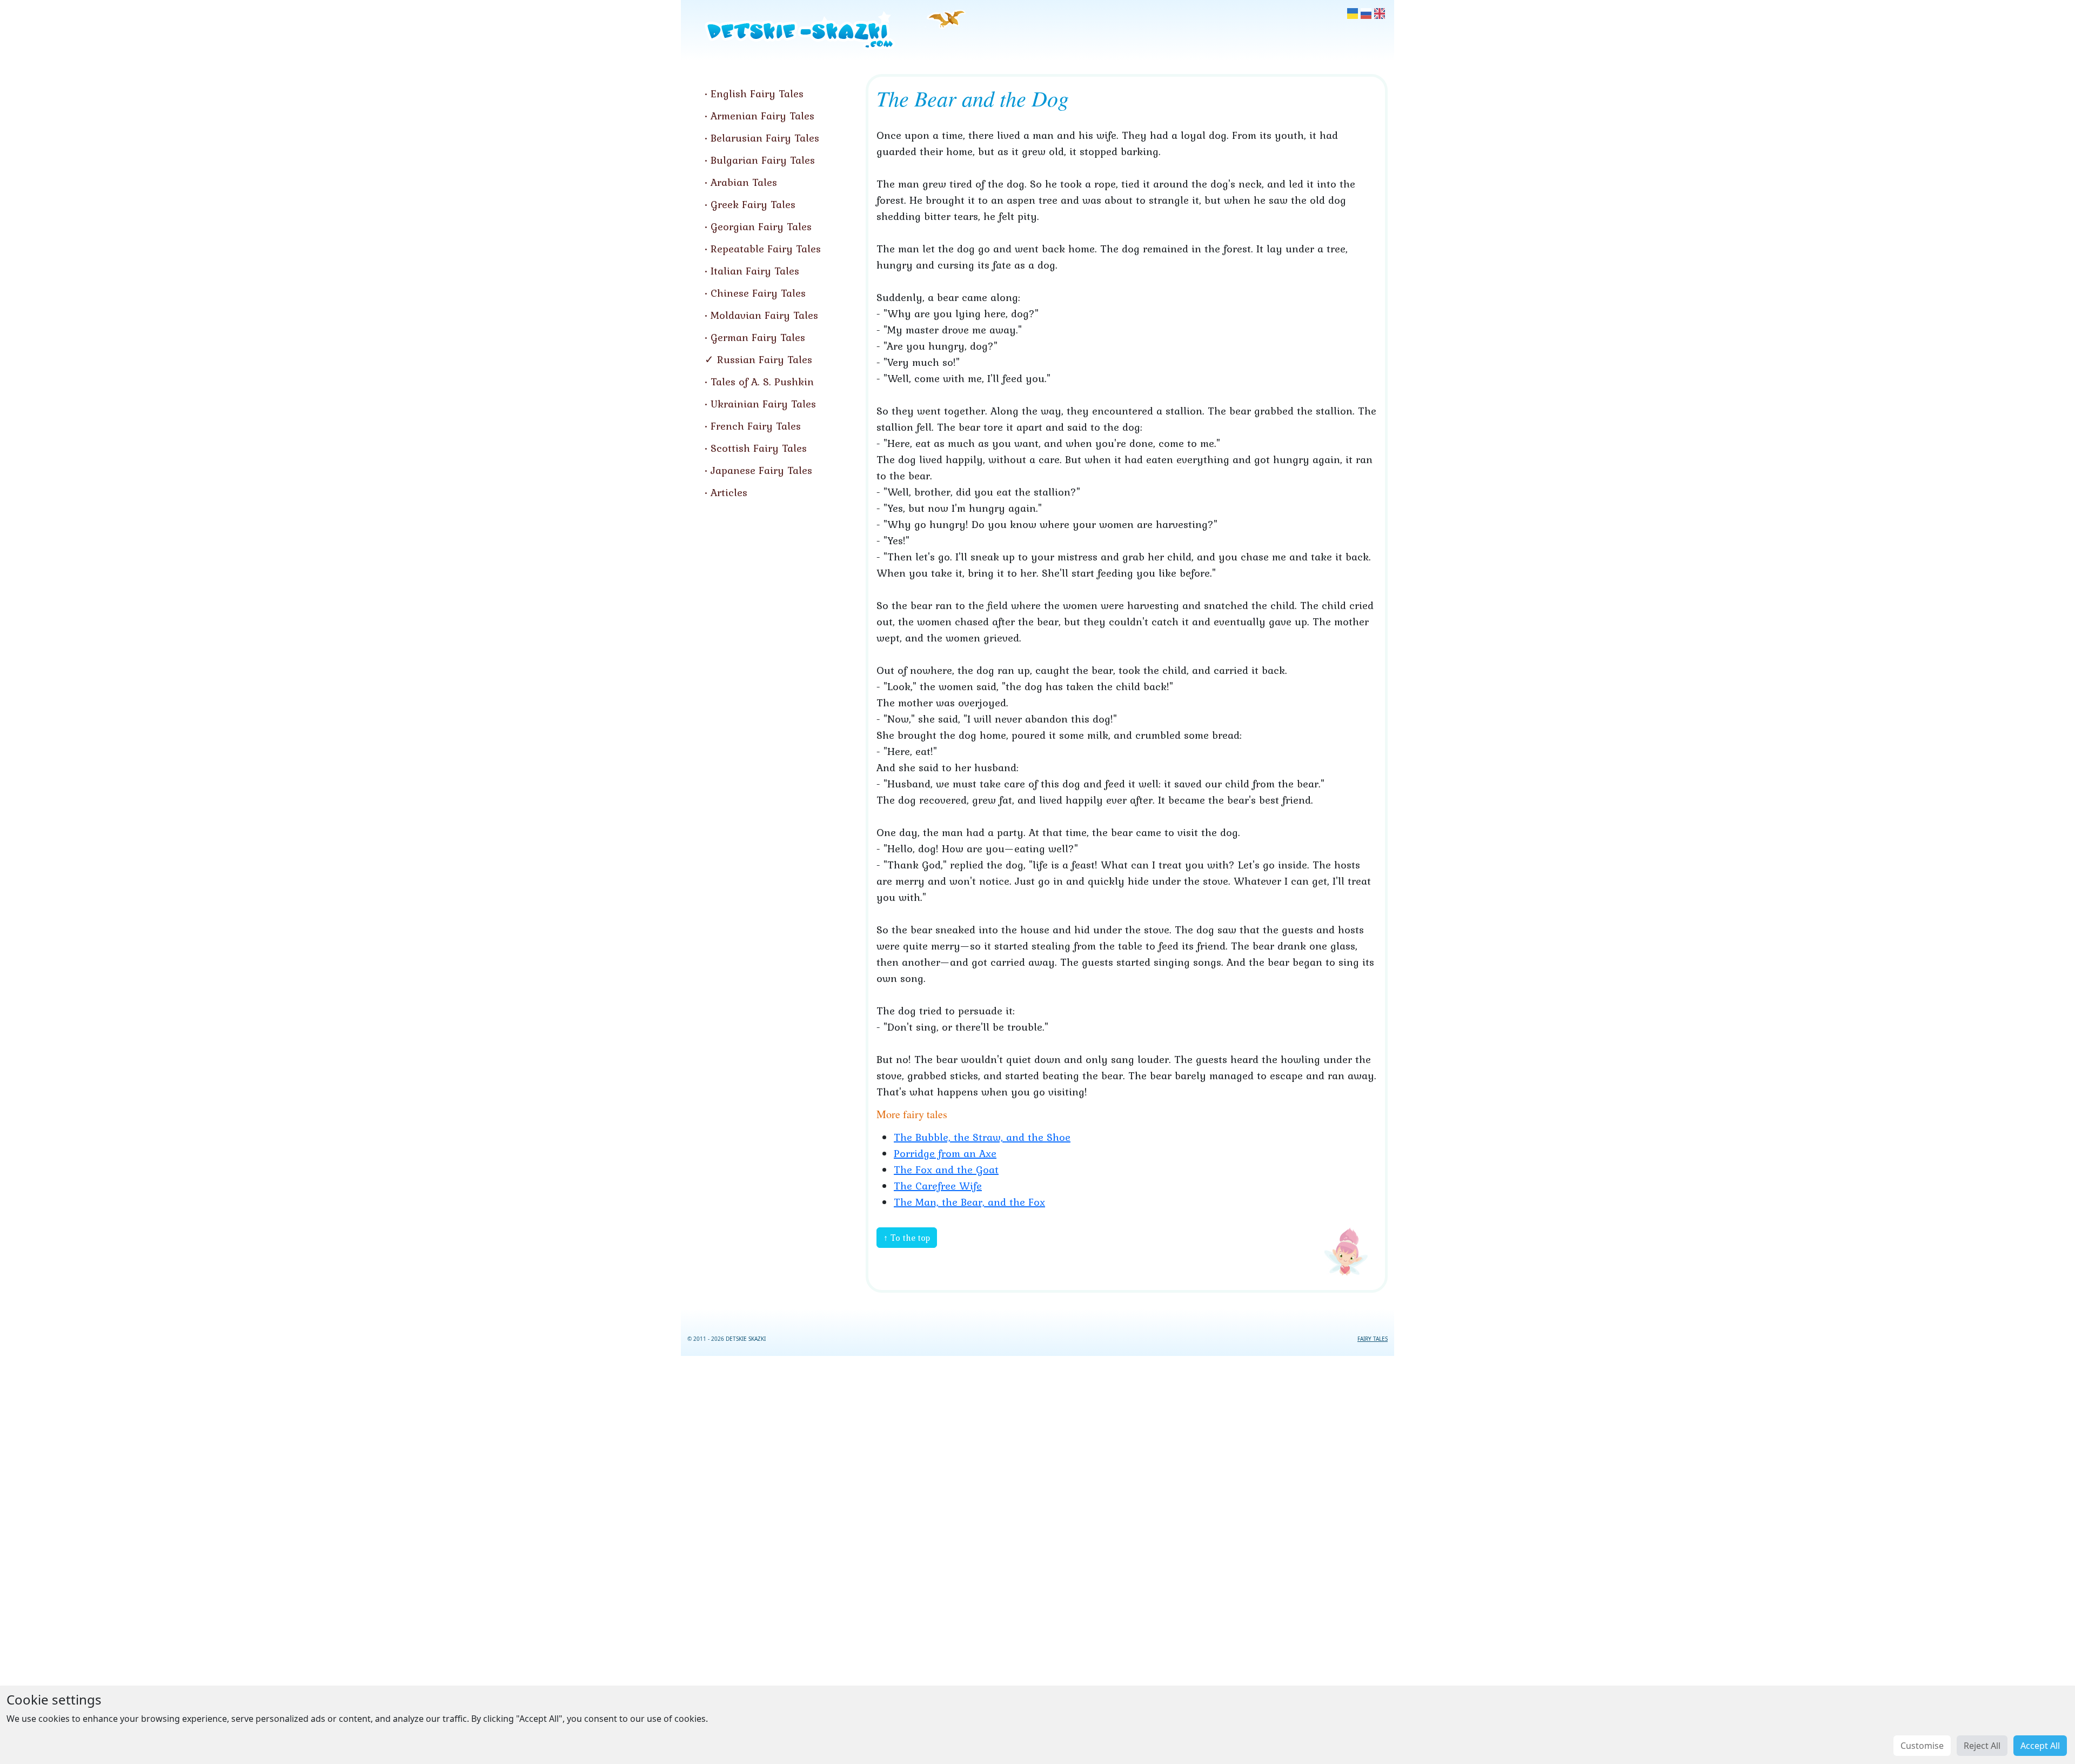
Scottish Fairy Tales (759, 448)
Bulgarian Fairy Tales (763, 160)
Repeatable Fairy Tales (766, 249)
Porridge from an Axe (945, 1153)
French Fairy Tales (756, 426)
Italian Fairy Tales (755, 271)
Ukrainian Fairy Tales (763, 404)
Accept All (2040, 1746)
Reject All (1982, 1746)
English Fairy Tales (757, 93)
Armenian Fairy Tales (762, 116)
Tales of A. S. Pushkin (762, 382)
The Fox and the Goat (946, 1170)
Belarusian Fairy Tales (765, 138)
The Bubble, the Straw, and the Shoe (982, 1137)
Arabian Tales (744, 182)
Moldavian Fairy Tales (764, 315)
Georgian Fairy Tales (761, 226)
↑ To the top (907, 1238)
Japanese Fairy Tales (761, 470)
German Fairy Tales (758, 337)
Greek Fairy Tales (753, 204)
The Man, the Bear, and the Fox (969, 1202)
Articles (729, 492)
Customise (1922, 1746)
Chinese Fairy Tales (758, 293)
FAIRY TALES (1373, 1339)
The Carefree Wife (938, 1186)
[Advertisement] (1037, 1558)
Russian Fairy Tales (765, 359)
